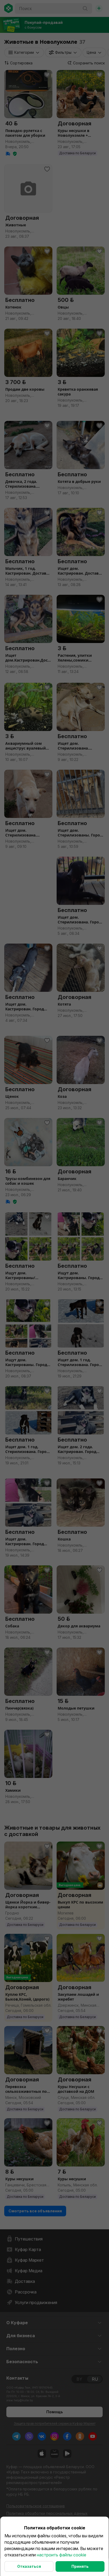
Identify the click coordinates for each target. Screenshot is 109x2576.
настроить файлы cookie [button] (62, 2555)
